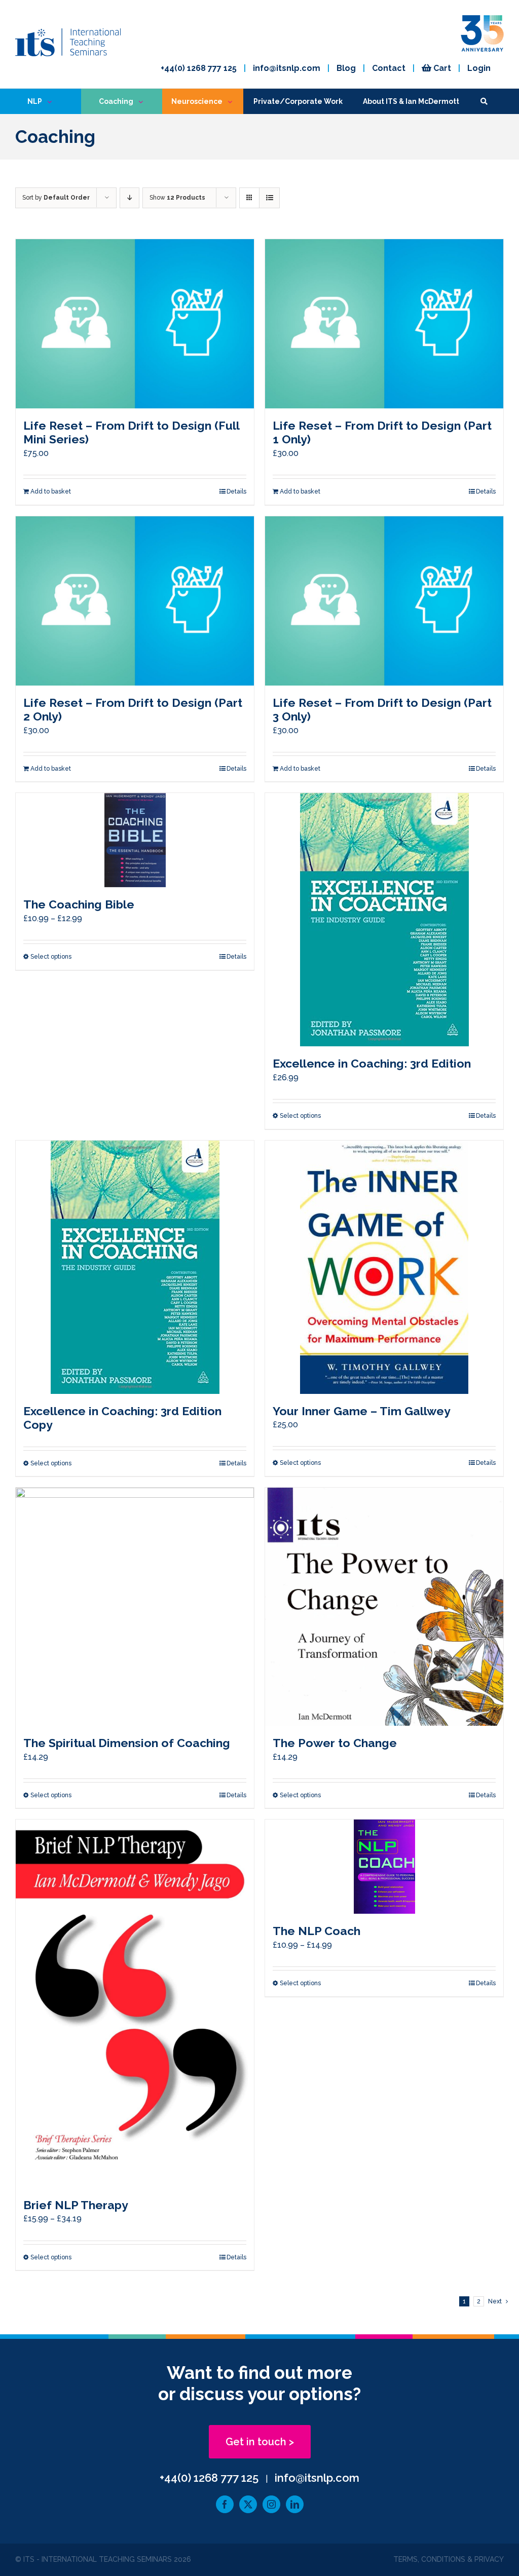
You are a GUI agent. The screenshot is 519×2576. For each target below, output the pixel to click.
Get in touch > (260, 2442)
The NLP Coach (317, 1931)
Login (479, 68)
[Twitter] (248, 2504)
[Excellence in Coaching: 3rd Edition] (384, 920)
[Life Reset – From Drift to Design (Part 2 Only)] (135, 601)
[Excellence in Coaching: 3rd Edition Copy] (135, 1267)
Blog (346, 68)
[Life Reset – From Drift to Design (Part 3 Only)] (384, 601)
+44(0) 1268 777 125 (199, 68)
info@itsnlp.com (287, 68)
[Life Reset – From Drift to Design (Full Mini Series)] (135, 324)
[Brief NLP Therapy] (135, 2003)
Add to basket (51, 491)
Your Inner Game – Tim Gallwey (362, 1411)
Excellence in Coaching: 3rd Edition (372, 1063)
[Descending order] (129, 198)
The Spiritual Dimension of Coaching (127, 1743)
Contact (389, 68)
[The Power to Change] (384, 1607)
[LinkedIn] (295, 2504)
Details (236, 491)
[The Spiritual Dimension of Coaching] (135, 1607)
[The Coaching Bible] (135, 840)
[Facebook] (225, 2504)
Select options (51, 957)
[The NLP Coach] (384, 1867)
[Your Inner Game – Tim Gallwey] (384, 1267)
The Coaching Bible (79, 904)
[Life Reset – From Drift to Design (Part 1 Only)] (384, 324)
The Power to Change (335, 1743)
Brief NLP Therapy (76, 2205)
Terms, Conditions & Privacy (449, 2559)
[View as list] (269, 198)
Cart (441, 68)
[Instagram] (271, 2504)
